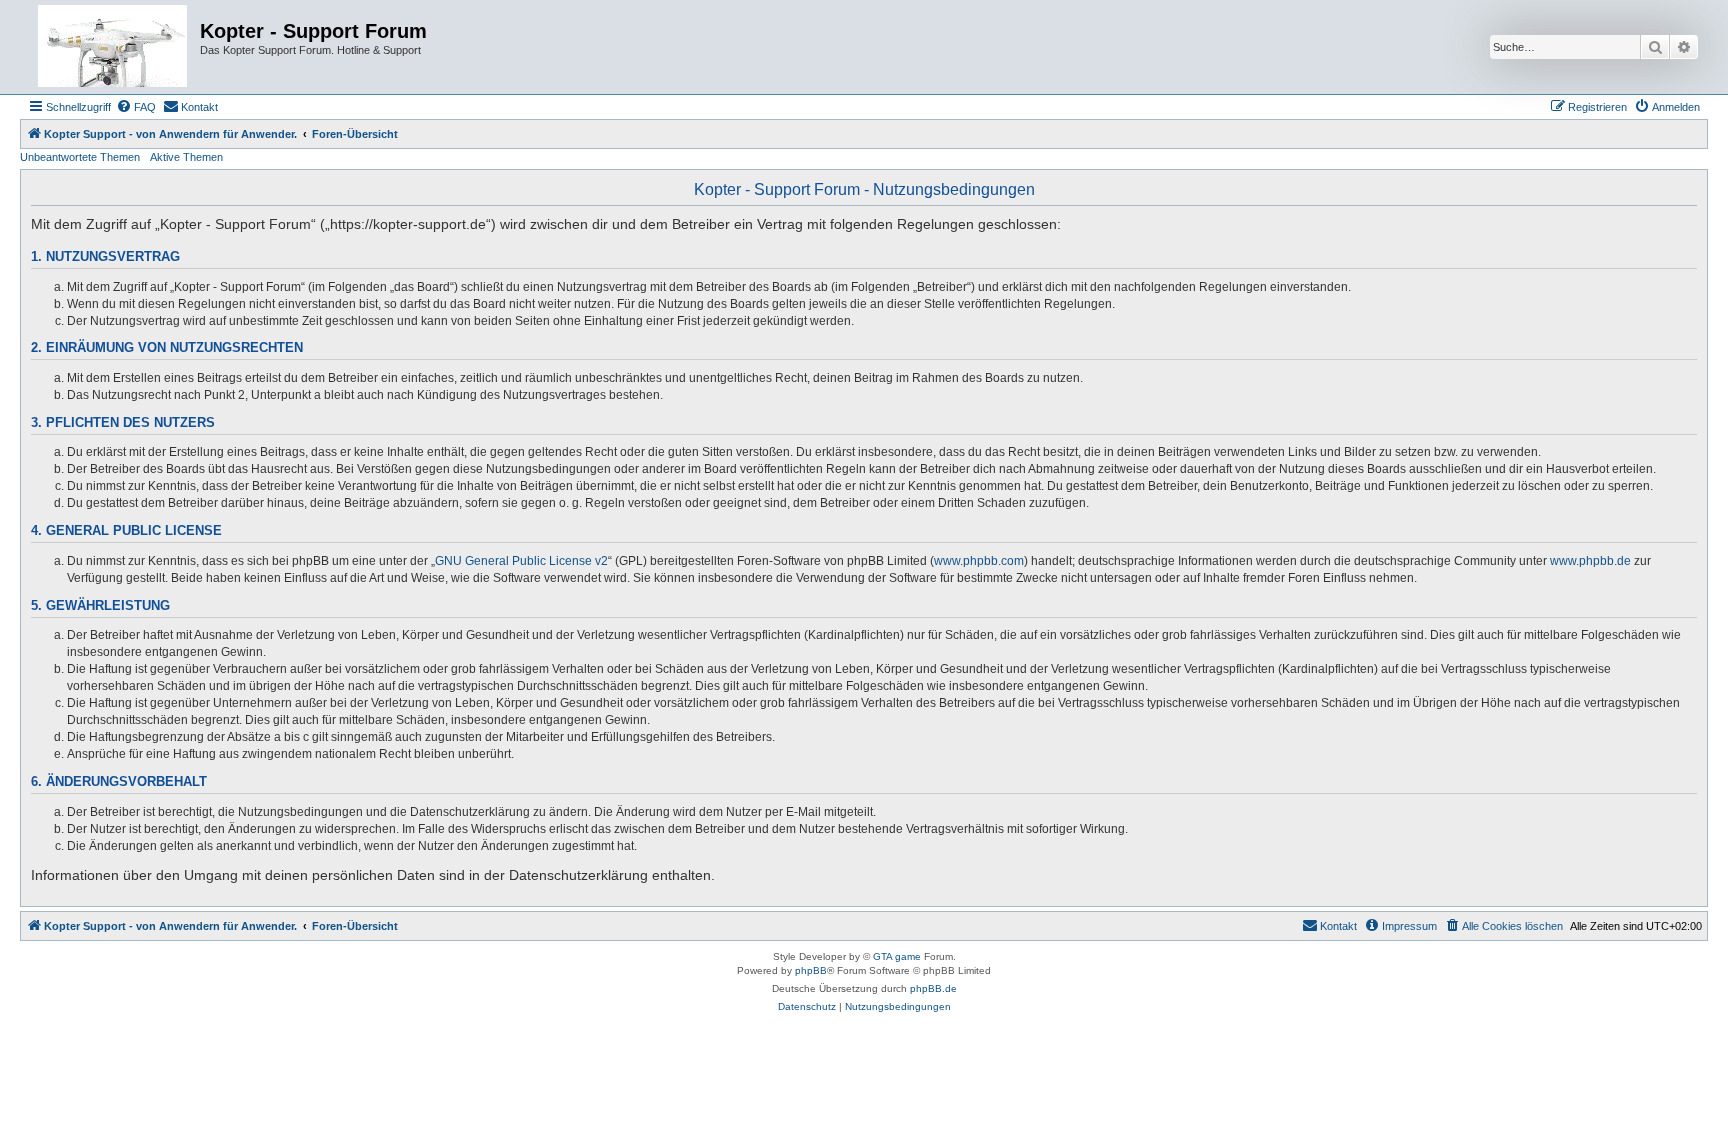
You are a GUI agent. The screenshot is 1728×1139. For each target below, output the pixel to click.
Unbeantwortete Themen (80, 157)
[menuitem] (136, 107)
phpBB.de (933, 988)
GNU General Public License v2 (521, 561)
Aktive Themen (186, 157)
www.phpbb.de (1590, 561)
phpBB (811, 970)
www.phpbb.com (979, 561)
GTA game (897, 956)
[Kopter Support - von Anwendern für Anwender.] (112, 47)
